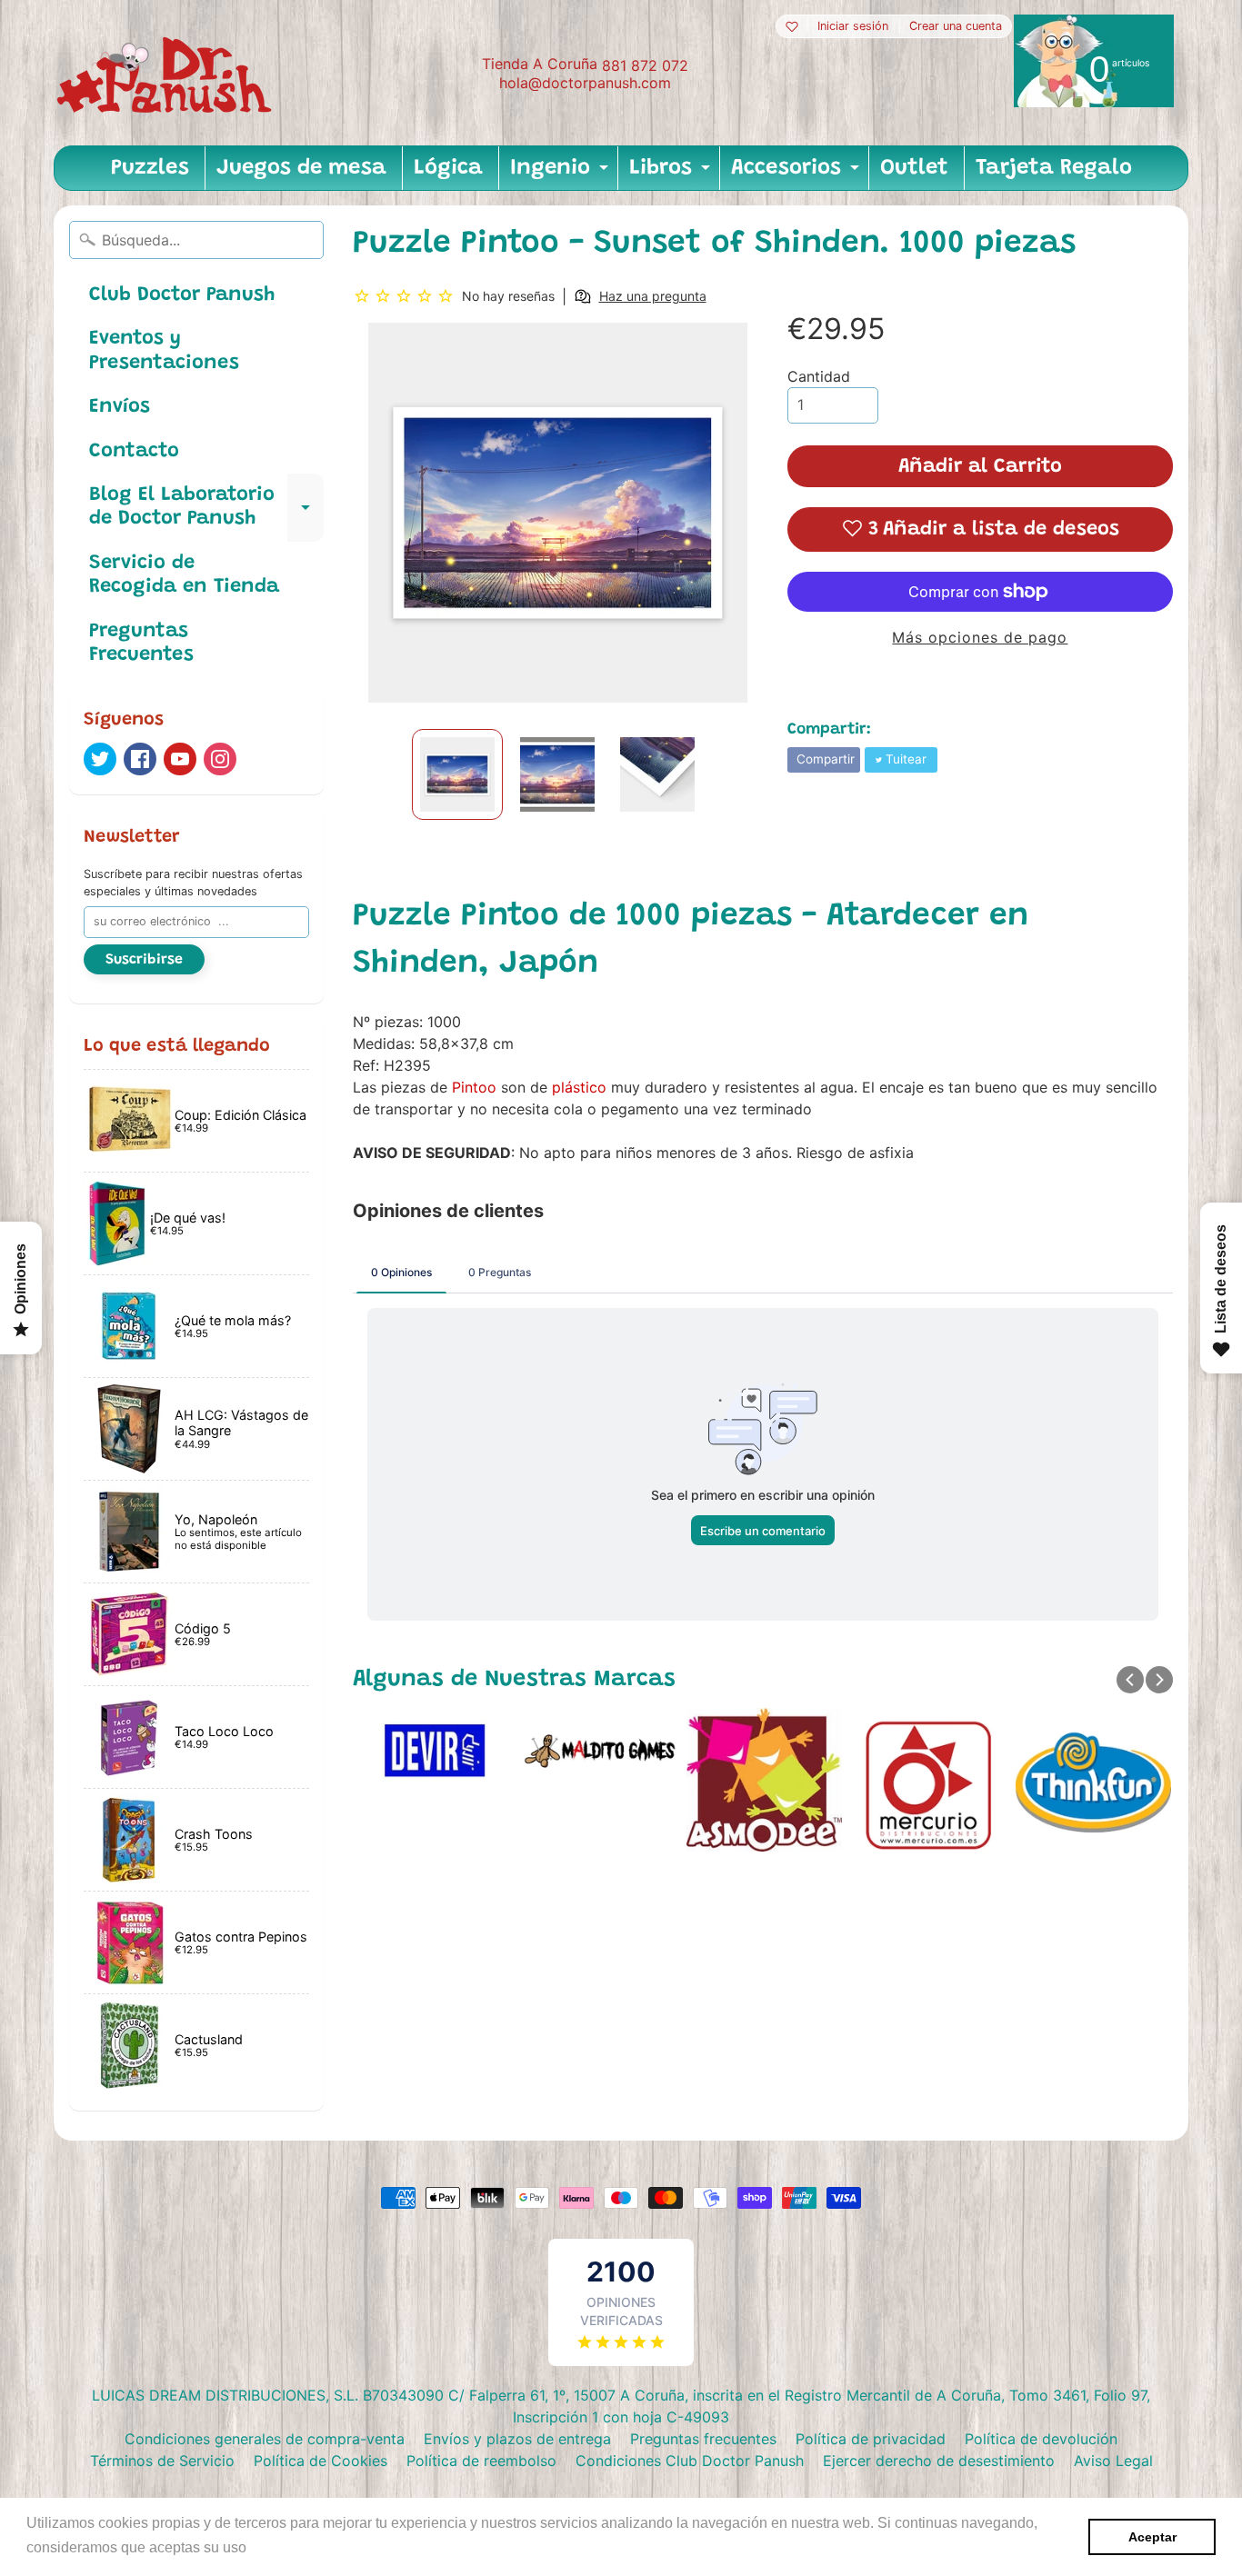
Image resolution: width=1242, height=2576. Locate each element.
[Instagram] (220, 759)
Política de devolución (1041, 2439)
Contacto (134, 452)
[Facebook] (140, 759)
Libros (672, 174)
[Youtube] (180, 759)
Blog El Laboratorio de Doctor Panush (206, 508)
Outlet (914, 168)
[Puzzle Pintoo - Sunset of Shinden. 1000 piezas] (457, 774)
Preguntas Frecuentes (141, 644)
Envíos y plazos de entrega (517, 2439)
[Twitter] (100, 759)
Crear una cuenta (956, 27)
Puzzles (150, 168)
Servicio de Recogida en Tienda (184, 575)
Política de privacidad (871, 2439)
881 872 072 (645, 65)
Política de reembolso (481, 2461)
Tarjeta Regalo (1054, 168)
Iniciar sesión (853, 27)
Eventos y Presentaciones (164, 351)
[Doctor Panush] (167, 73)
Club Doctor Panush (182, 295)
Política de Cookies (321, 2461)
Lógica (448, 168)
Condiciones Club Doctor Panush (690, 2461)
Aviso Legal (1113, 2461)
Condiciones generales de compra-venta (265, 2439)
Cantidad (819, 376)
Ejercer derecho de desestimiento (939, 2461)
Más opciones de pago (980, 637)
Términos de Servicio (162, 2461)
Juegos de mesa (301, 168)
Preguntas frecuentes (703, 2439)
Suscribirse (144, 960)
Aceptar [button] (1152, 2537)
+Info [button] (269, 2547)
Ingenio (561, 174)
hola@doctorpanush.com (585, 83)
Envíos (120, 407)
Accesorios (797, 174)
